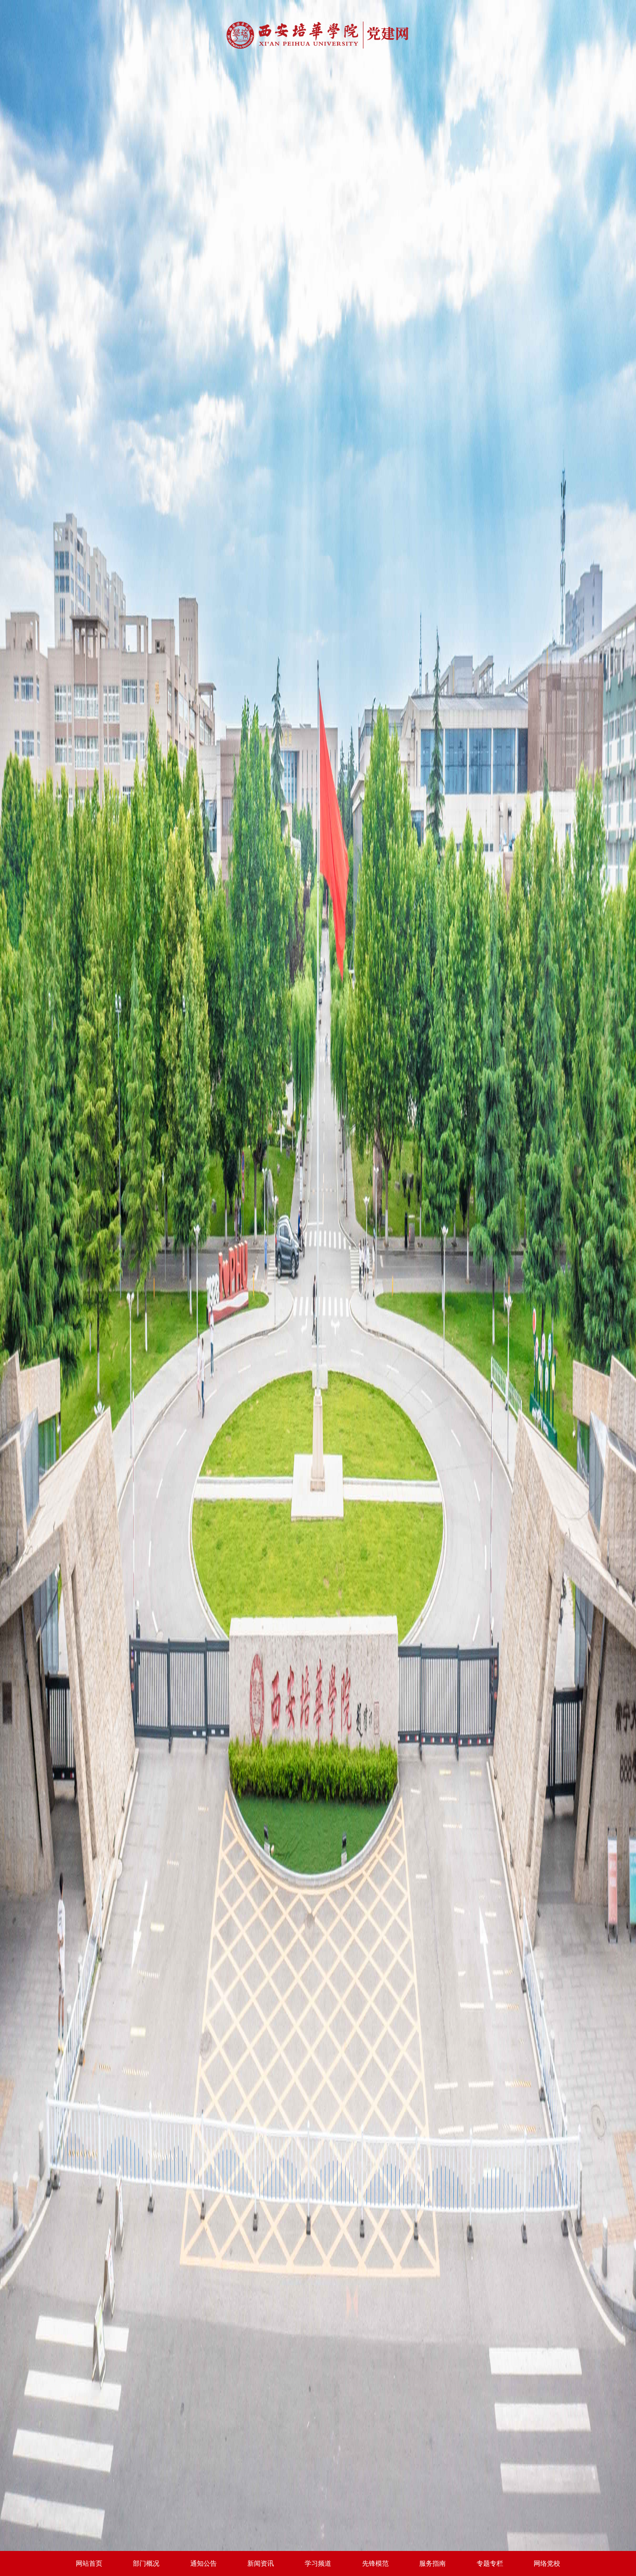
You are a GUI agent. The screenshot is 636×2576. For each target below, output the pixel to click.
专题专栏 (490, 2563)
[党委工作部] (318, 37)
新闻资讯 (261, 2563)
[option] (318, 1288)
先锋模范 (375, 2563)
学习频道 (318, 2563)
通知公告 (204, 2563)
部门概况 (146, 2563)
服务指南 (432, 2563)
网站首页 (89, 2563)
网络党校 (547, 2563)
